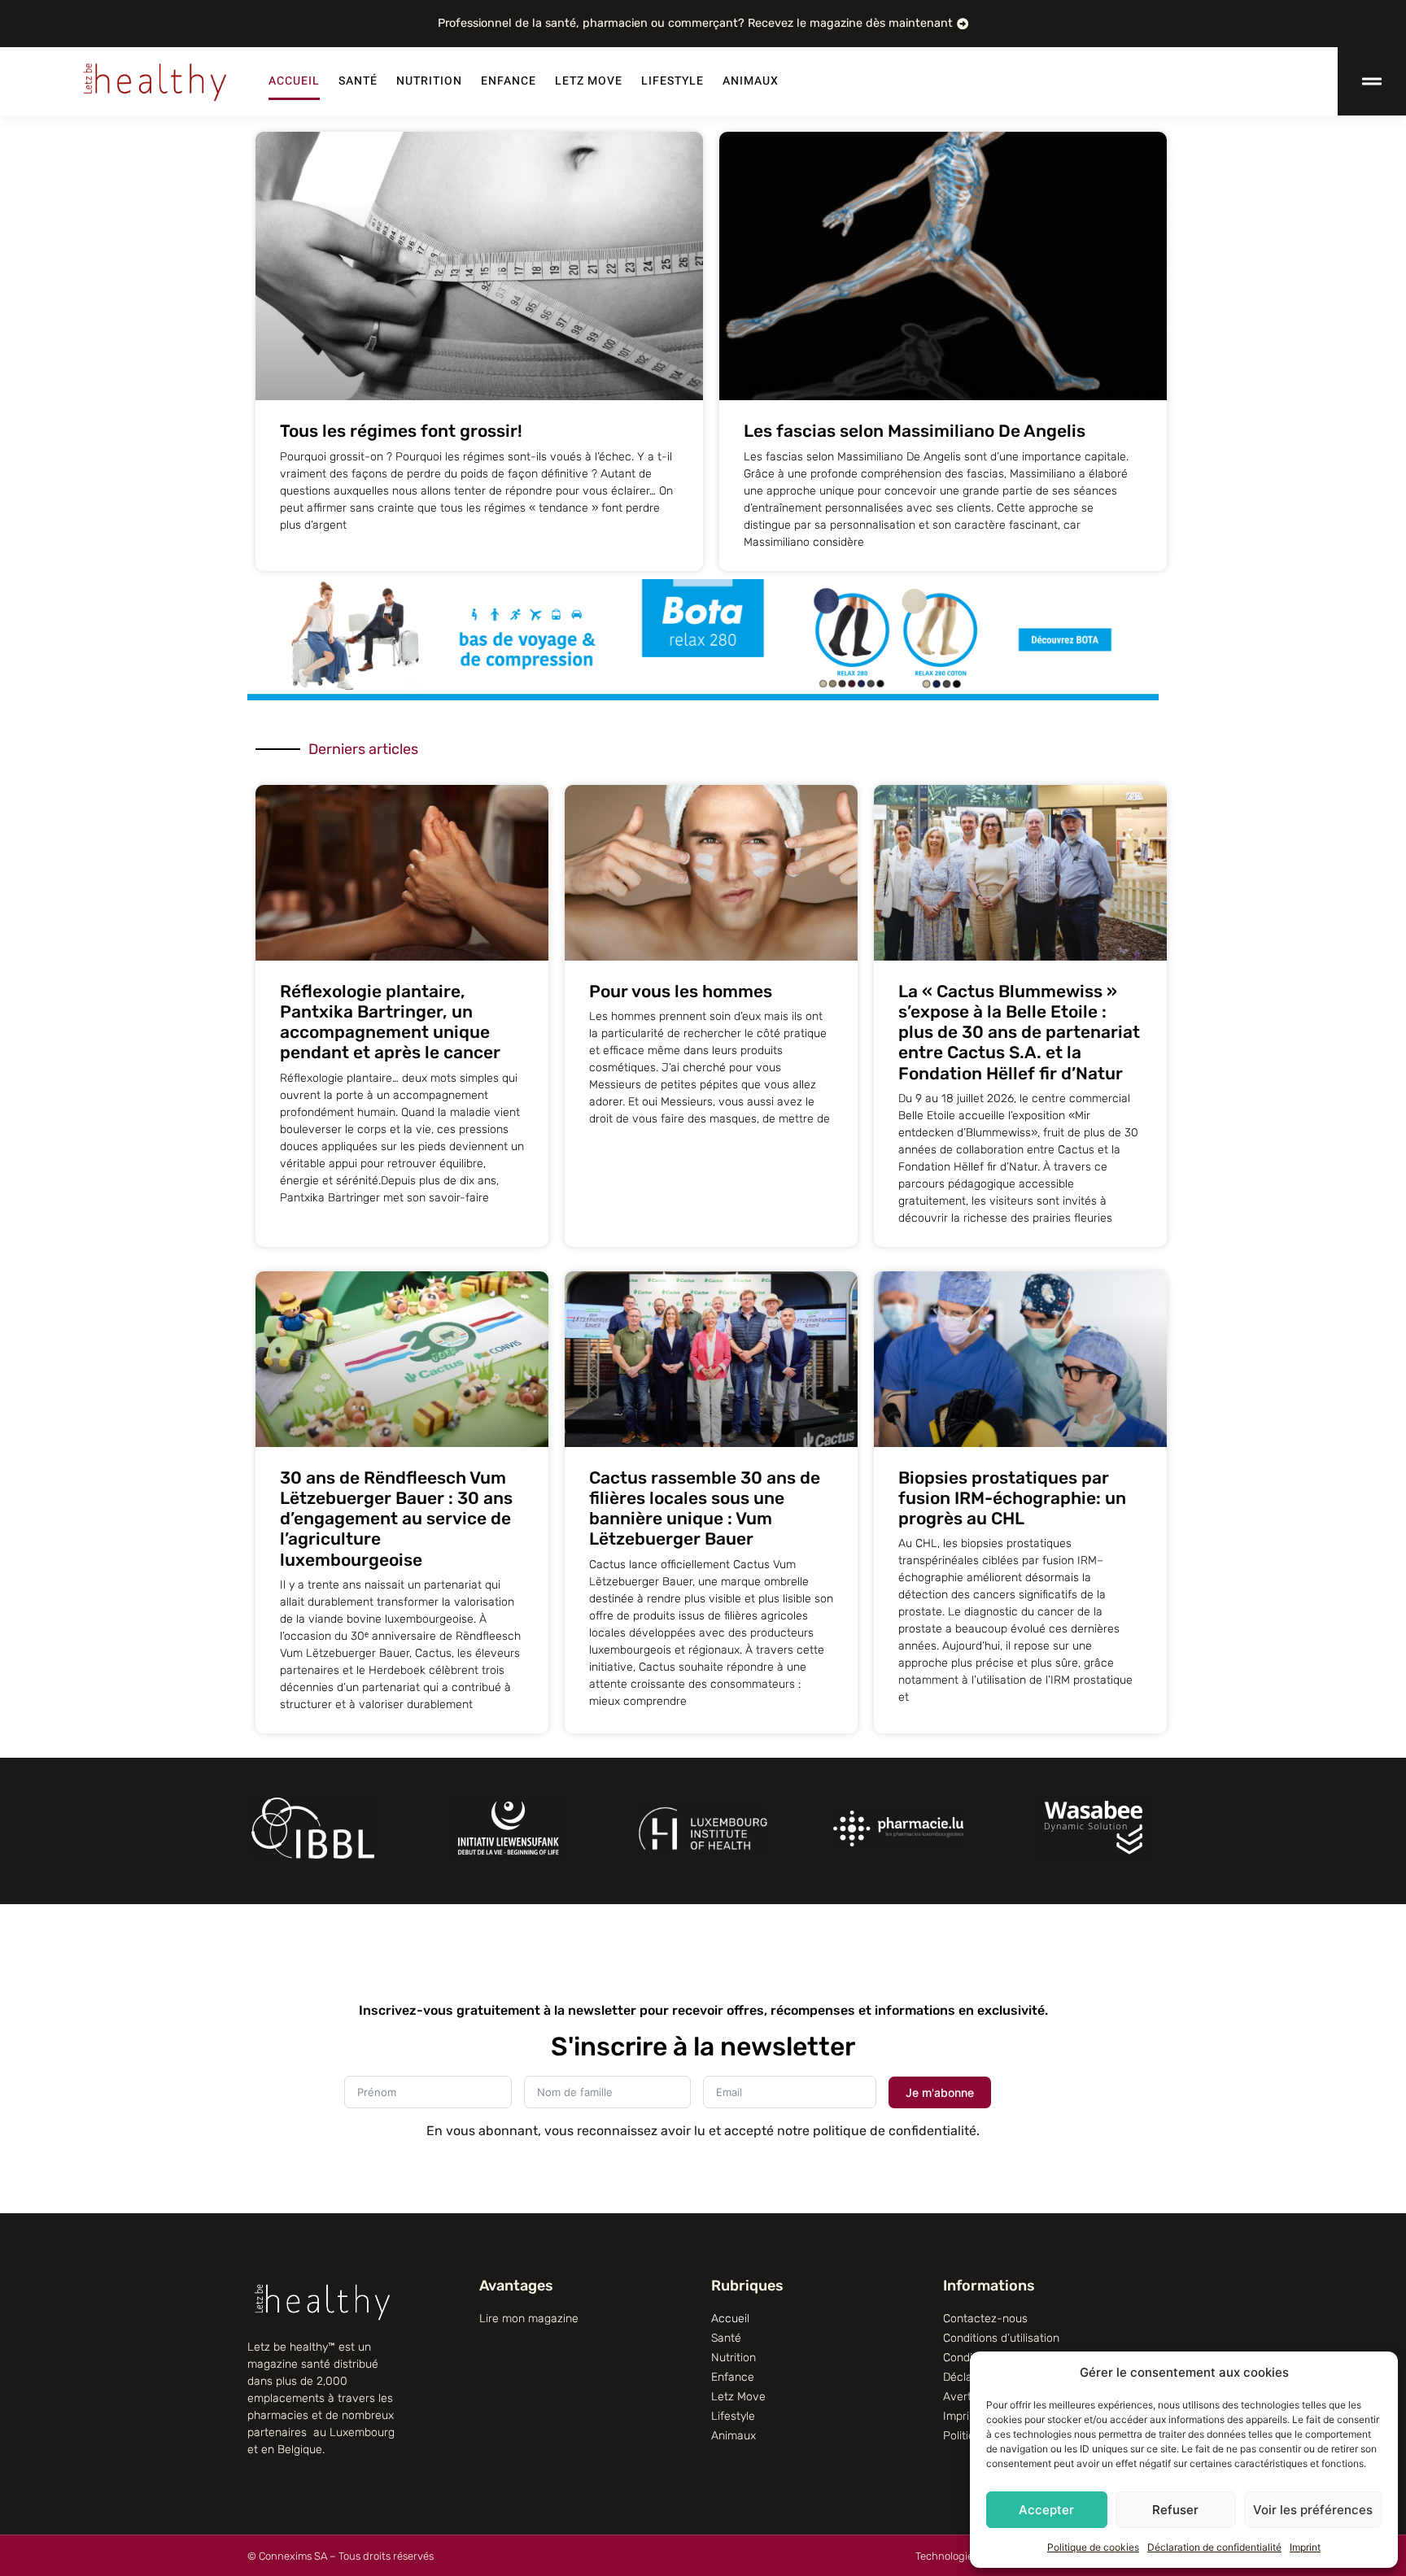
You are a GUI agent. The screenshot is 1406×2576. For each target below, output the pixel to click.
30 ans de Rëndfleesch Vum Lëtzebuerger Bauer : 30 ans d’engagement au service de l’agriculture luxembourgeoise (396, 1519)
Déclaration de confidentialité (1214, 2547)
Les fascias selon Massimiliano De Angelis (915, 431)
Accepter (1046, 2510)
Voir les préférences (1313, 2510)
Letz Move (589, 81)
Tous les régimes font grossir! (401, 431)
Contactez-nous (985, 2319)
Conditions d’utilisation (1001, 2338)
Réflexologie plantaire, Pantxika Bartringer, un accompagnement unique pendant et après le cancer (390, 1022)
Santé (358, 81)
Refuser (1175, 2510)
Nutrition (429, 81)
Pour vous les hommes (681, 991)
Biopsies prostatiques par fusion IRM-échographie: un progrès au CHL (1012, 1498)
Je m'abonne (940, 2092)
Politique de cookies (1093, 2547)
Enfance (509, 81)
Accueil (294, 81)
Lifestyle (672, 81)
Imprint (1305, 2547)
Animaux (751, 81)
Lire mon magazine (529, 2319)
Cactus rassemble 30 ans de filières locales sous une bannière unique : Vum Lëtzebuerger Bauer (705, 1508)
